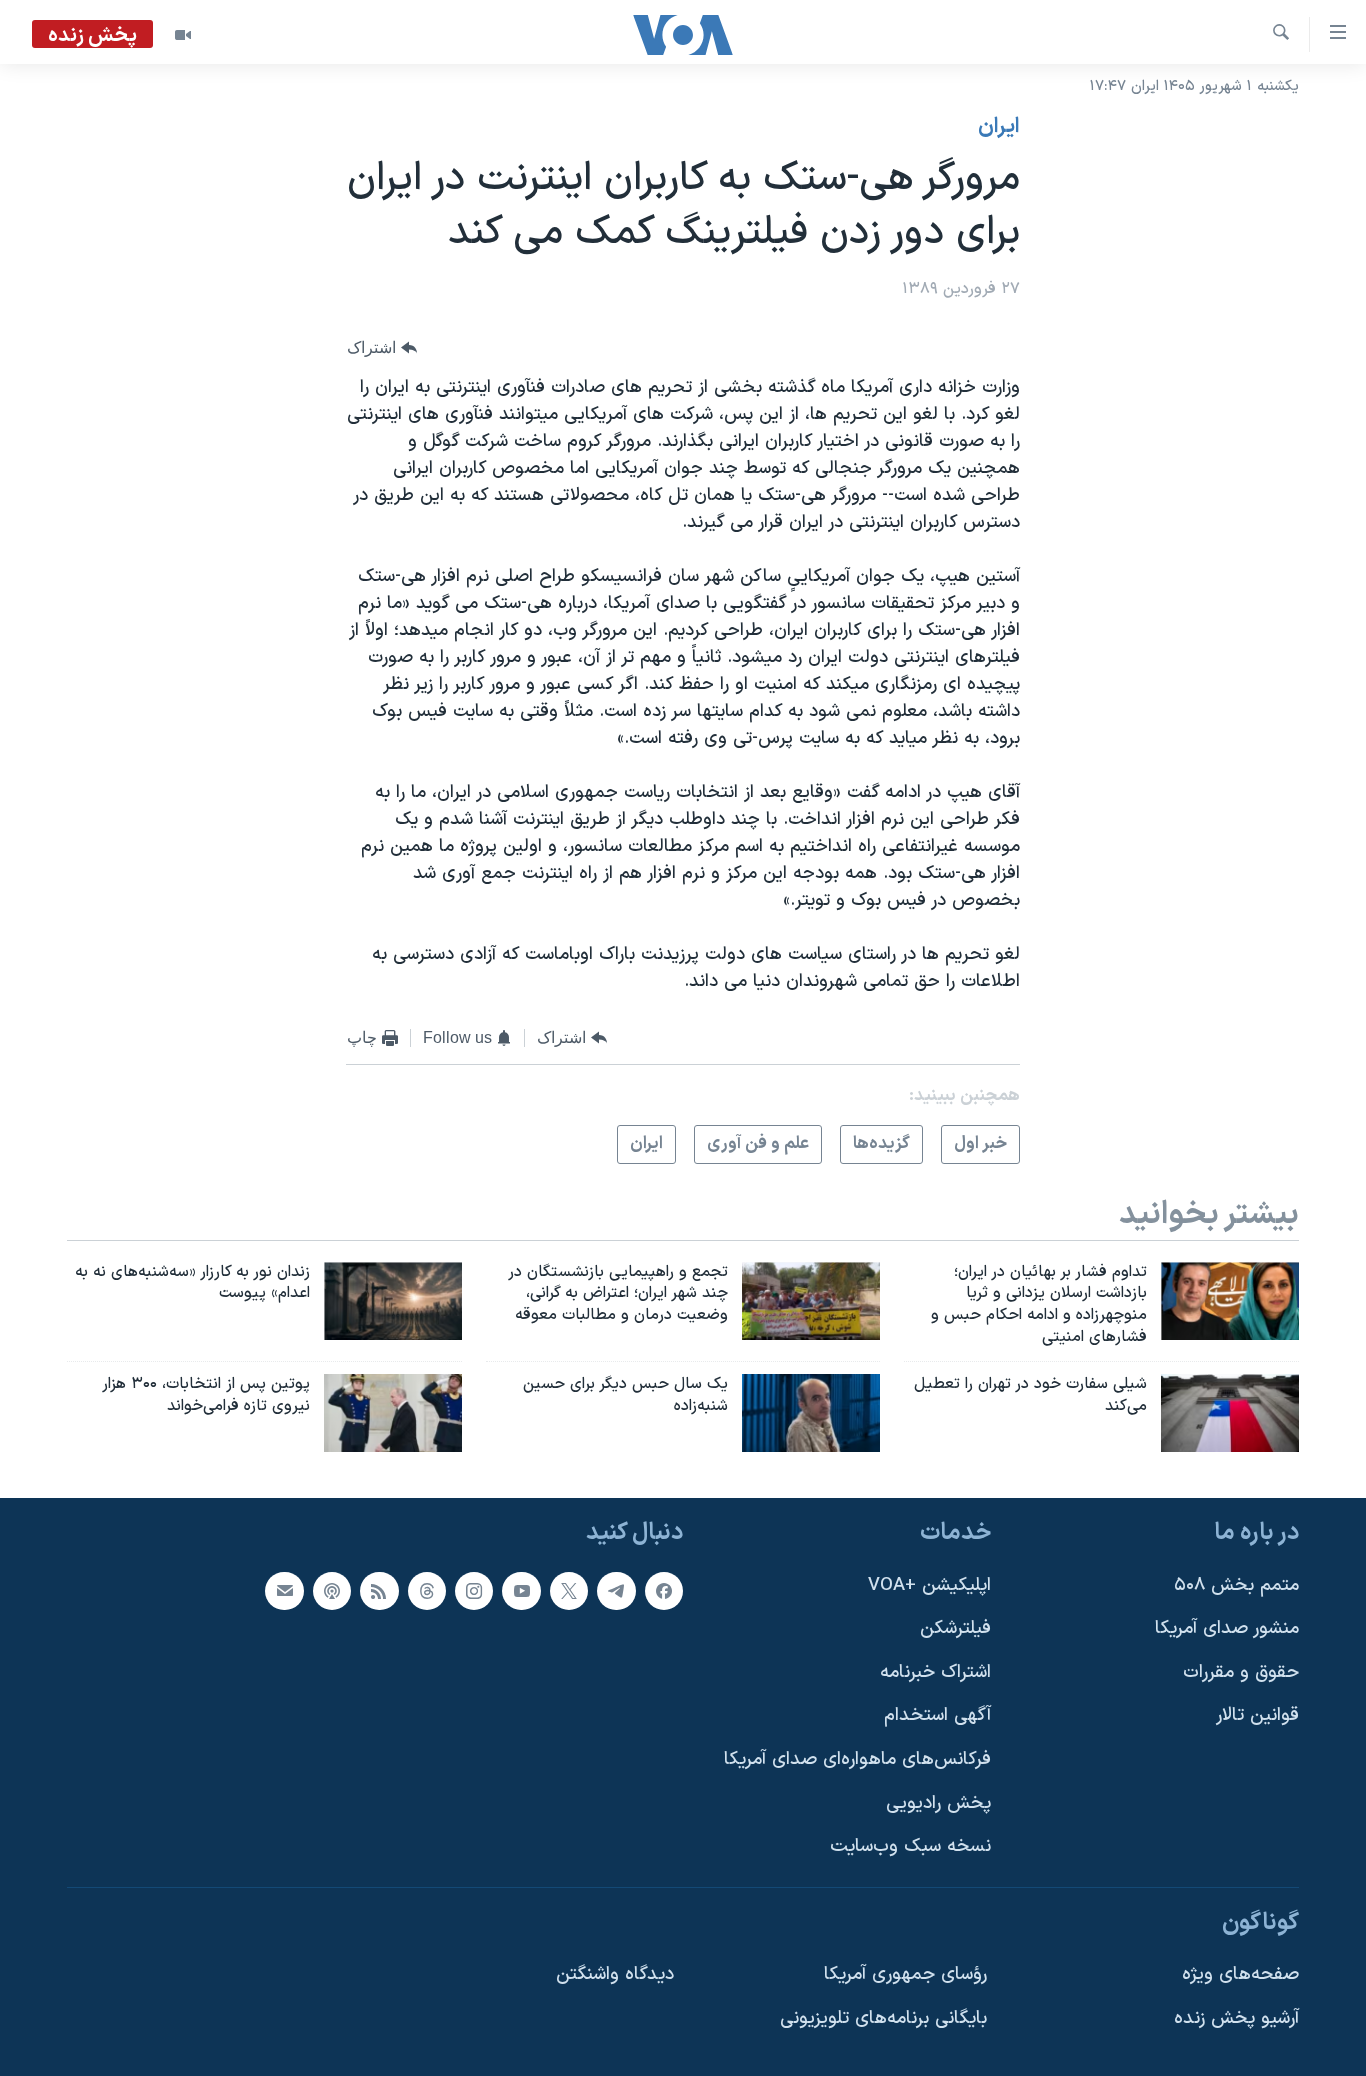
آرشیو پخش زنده (1236, 2018)
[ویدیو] (183, 35)
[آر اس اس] (379, 1590)
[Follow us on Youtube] (521, 1590)
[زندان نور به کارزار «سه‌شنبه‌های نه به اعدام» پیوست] (393, 1301)
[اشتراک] (284, 1590)
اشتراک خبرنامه (935, 1671)
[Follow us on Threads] (427, 1590)
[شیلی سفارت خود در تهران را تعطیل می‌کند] (1230, 1413)
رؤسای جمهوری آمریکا (905, 1974)
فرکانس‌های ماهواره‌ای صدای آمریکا (857, 1759)
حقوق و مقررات (1241, 1671)
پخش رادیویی (938, 1802)
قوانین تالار (1257, 1715)
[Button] (382, 348)
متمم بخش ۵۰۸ (1236, 1584)
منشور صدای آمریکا (1227, 1628)
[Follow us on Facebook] (664, 1590)
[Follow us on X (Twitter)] (569, 1590)
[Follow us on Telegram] (616, 1590)
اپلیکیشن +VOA (929, 1584)
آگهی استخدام (937, 1715)
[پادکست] (332, 1590)
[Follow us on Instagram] (474, 1590)
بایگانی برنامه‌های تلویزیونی (883, 2018)
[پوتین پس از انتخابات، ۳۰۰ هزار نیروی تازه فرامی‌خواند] (393, 1413)
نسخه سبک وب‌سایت (910, 1846)
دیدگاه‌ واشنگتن (615, 1974)
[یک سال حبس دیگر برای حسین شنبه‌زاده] (811, 1413)
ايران (999, 127)
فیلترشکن (955, 1628)
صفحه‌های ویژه (1240, 1974)
